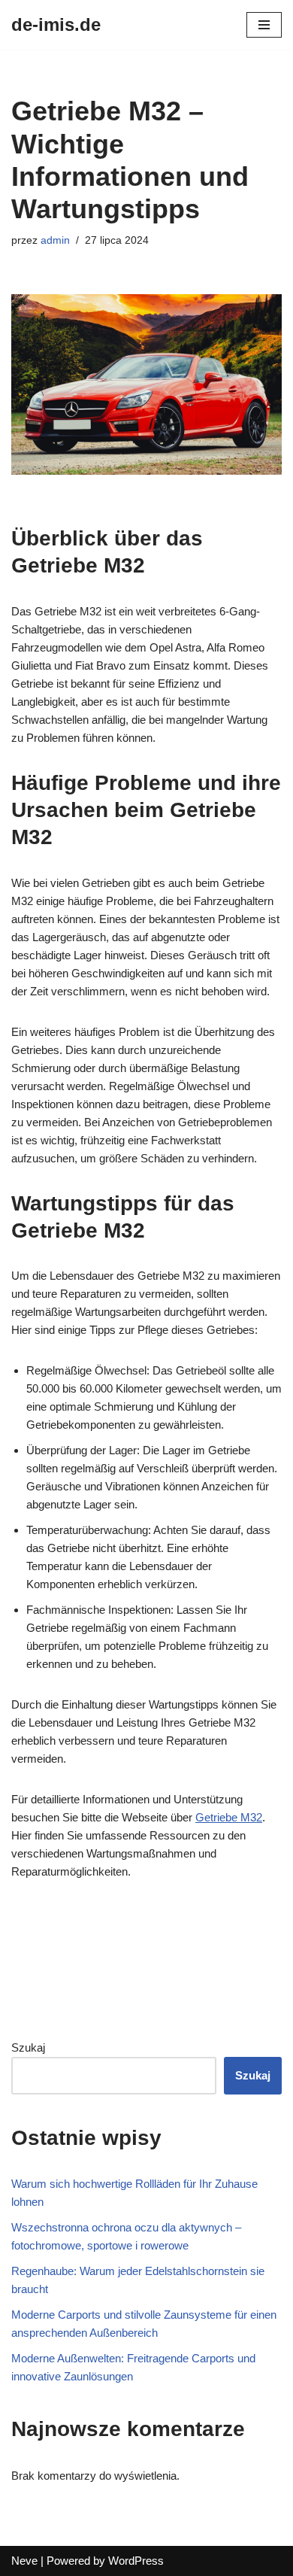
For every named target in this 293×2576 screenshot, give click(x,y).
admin (55, 240)
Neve (24, 2561)
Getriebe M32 (229, 1817)
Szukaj (28, 2047)
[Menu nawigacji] (264, 25)
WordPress (136, 2561)
